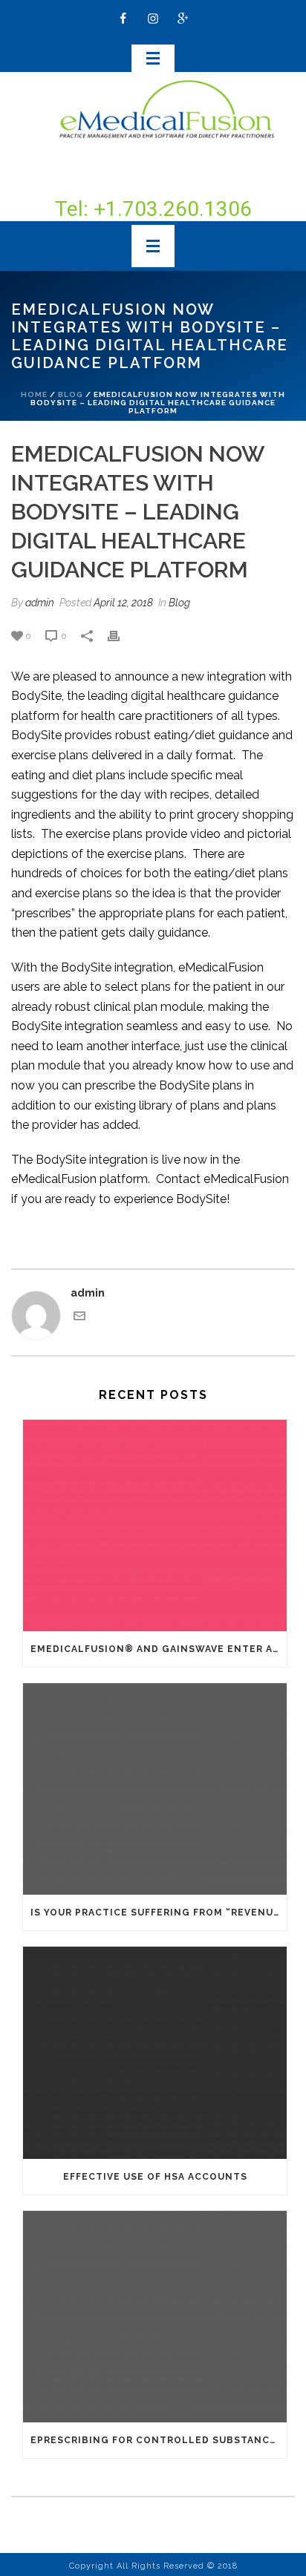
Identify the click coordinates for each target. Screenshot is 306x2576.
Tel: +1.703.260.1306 (153, 209)
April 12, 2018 (123, 603)
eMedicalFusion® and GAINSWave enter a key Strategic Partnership (159, 1649)
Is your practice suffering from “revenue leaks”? (159, 1913)
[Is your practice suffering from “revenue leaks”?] (155, 1789)
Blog (71, 394)
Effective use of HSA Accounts (155, 2177)
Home (34, 394)
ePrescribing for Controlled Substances (157, 2440)
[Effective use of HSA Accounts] (155, 2052)
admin (40, 603)
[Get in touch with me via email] (79, 1318)
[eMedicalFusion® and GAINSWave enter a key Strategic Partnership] (155, 1525)
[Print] (121, 636)
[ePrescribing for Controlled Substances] (155, 2317)
